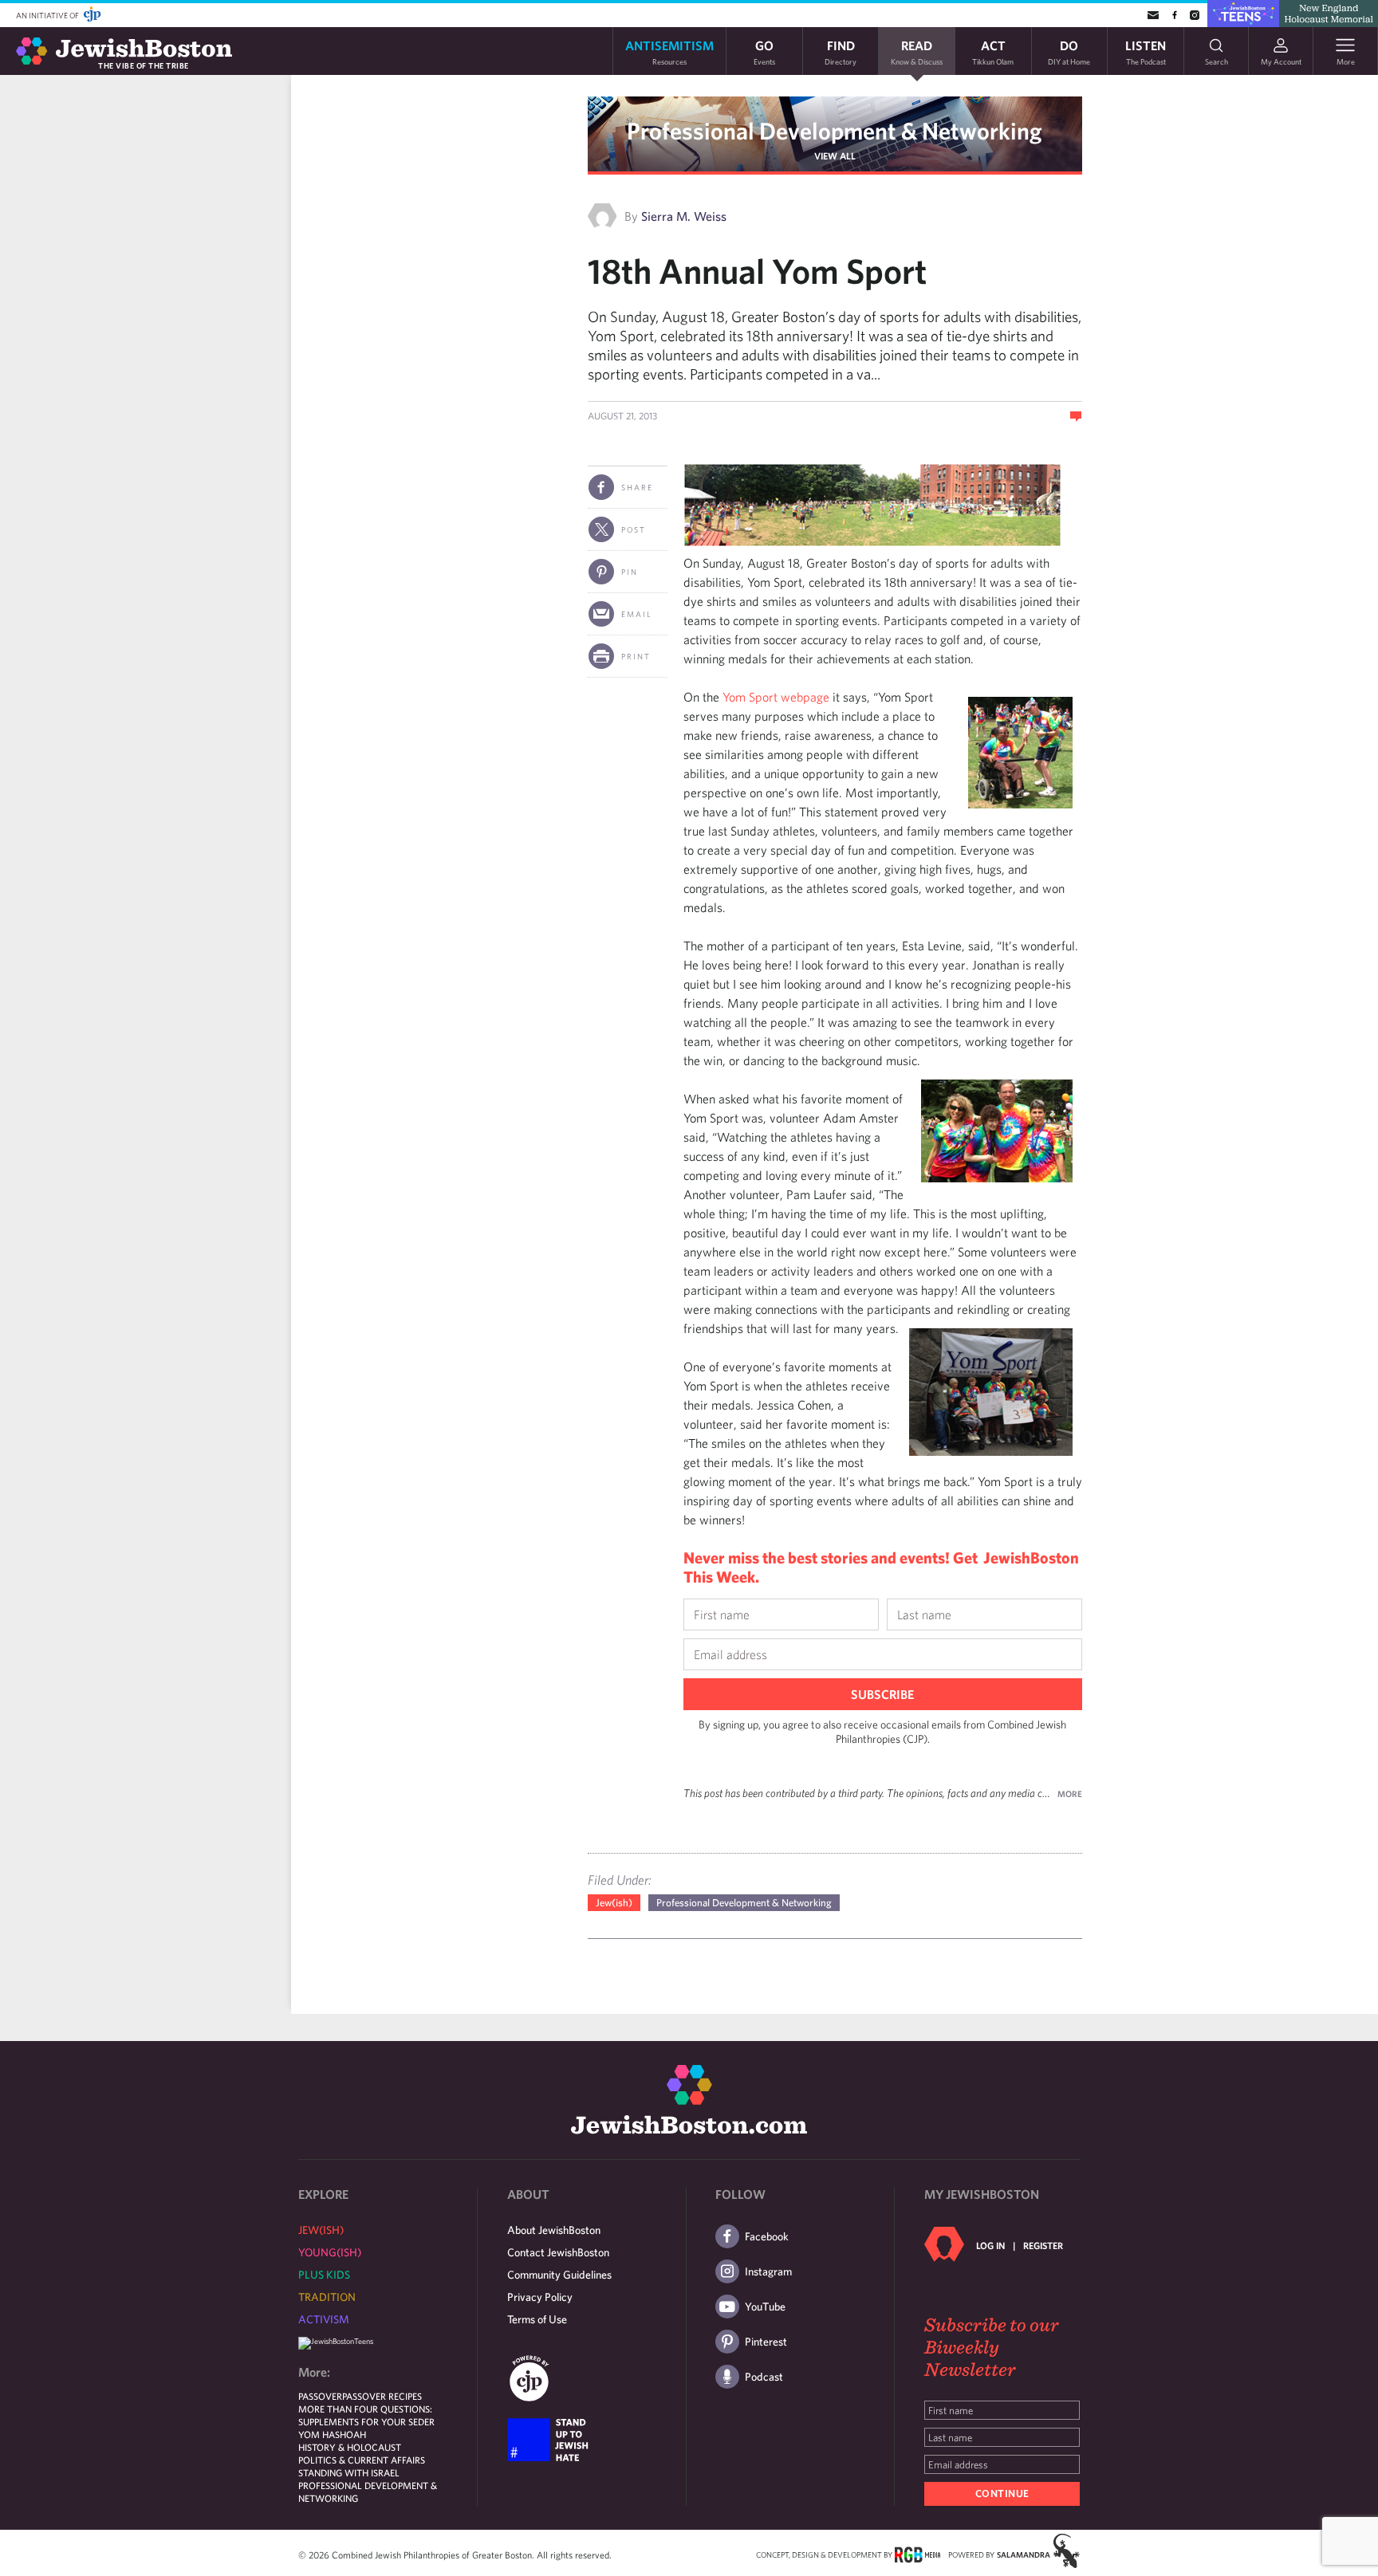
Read (917, 51)
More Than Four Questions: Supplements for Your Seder (366, 2415)
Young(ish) (330, 2252)
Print (636, 656)
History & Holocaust (350, 2447)
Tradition (327, 2297)
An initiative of (48, 15)
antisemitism (669, 51)
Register (1043, 2245)
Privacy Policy (540, 2297)
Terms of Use (537, 2319)
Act (993, 51)
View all (835, 155)
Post (634, 529)
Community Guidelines (559, 2275)
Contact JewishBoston (558, 2252)
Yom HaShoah (332, 2434)
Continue (1002, 2493)
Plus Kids (324, 2275)
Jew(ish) (614, 1903)
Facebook (767, 2236)
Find (841, 51)
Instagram (768, 2271)
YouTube (765, 2307)
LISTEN (1146, 51)
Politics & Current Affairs (362, 2460)
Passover (320, 2396)
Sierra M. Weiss (684, 216)
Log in (990, 2245)
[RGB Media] (917, 2554)
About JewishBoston (554, 2230)
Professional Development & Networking (835, 130)
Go (764, 51)
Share (637, 487)
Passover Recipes (382, 2396)
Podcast (764, 2377)
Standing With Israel (349, 2472)
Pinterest (766, 2342)
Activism (324, 2319)
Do (1069, 51)
